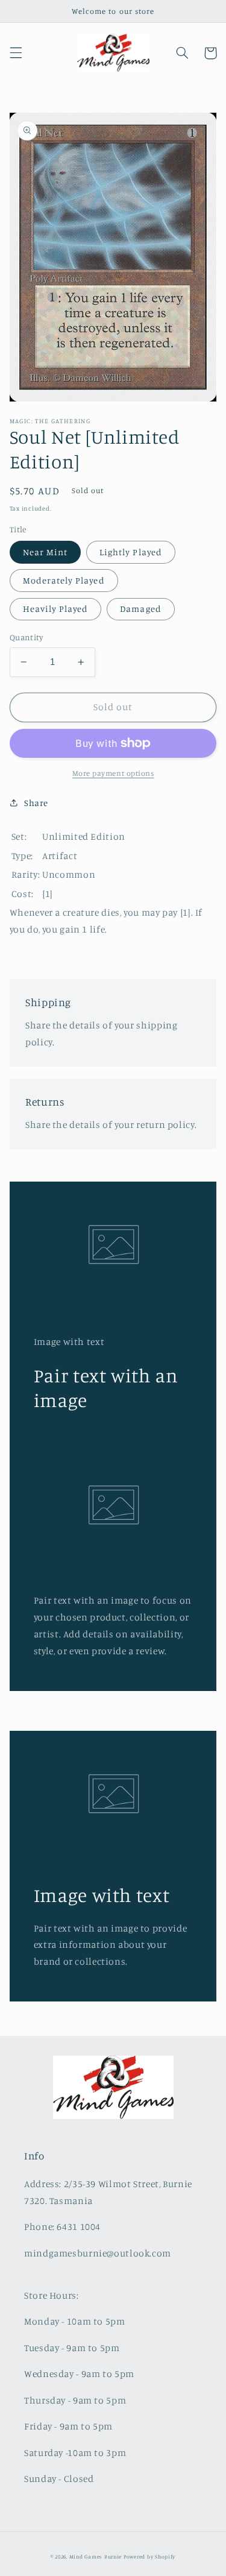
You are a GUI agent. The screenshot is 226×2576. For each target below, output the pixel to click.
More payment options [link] (113, 773)
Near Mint (45, 552)
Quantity (26, 637)
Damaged (140, 609)
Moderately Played (64, 580)
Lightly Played (131, 552)
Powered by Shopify (149, 2556)
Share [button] (36, 803)
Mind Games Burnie (96, 2556)
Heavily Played (56, 609)
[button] (16, 53)
